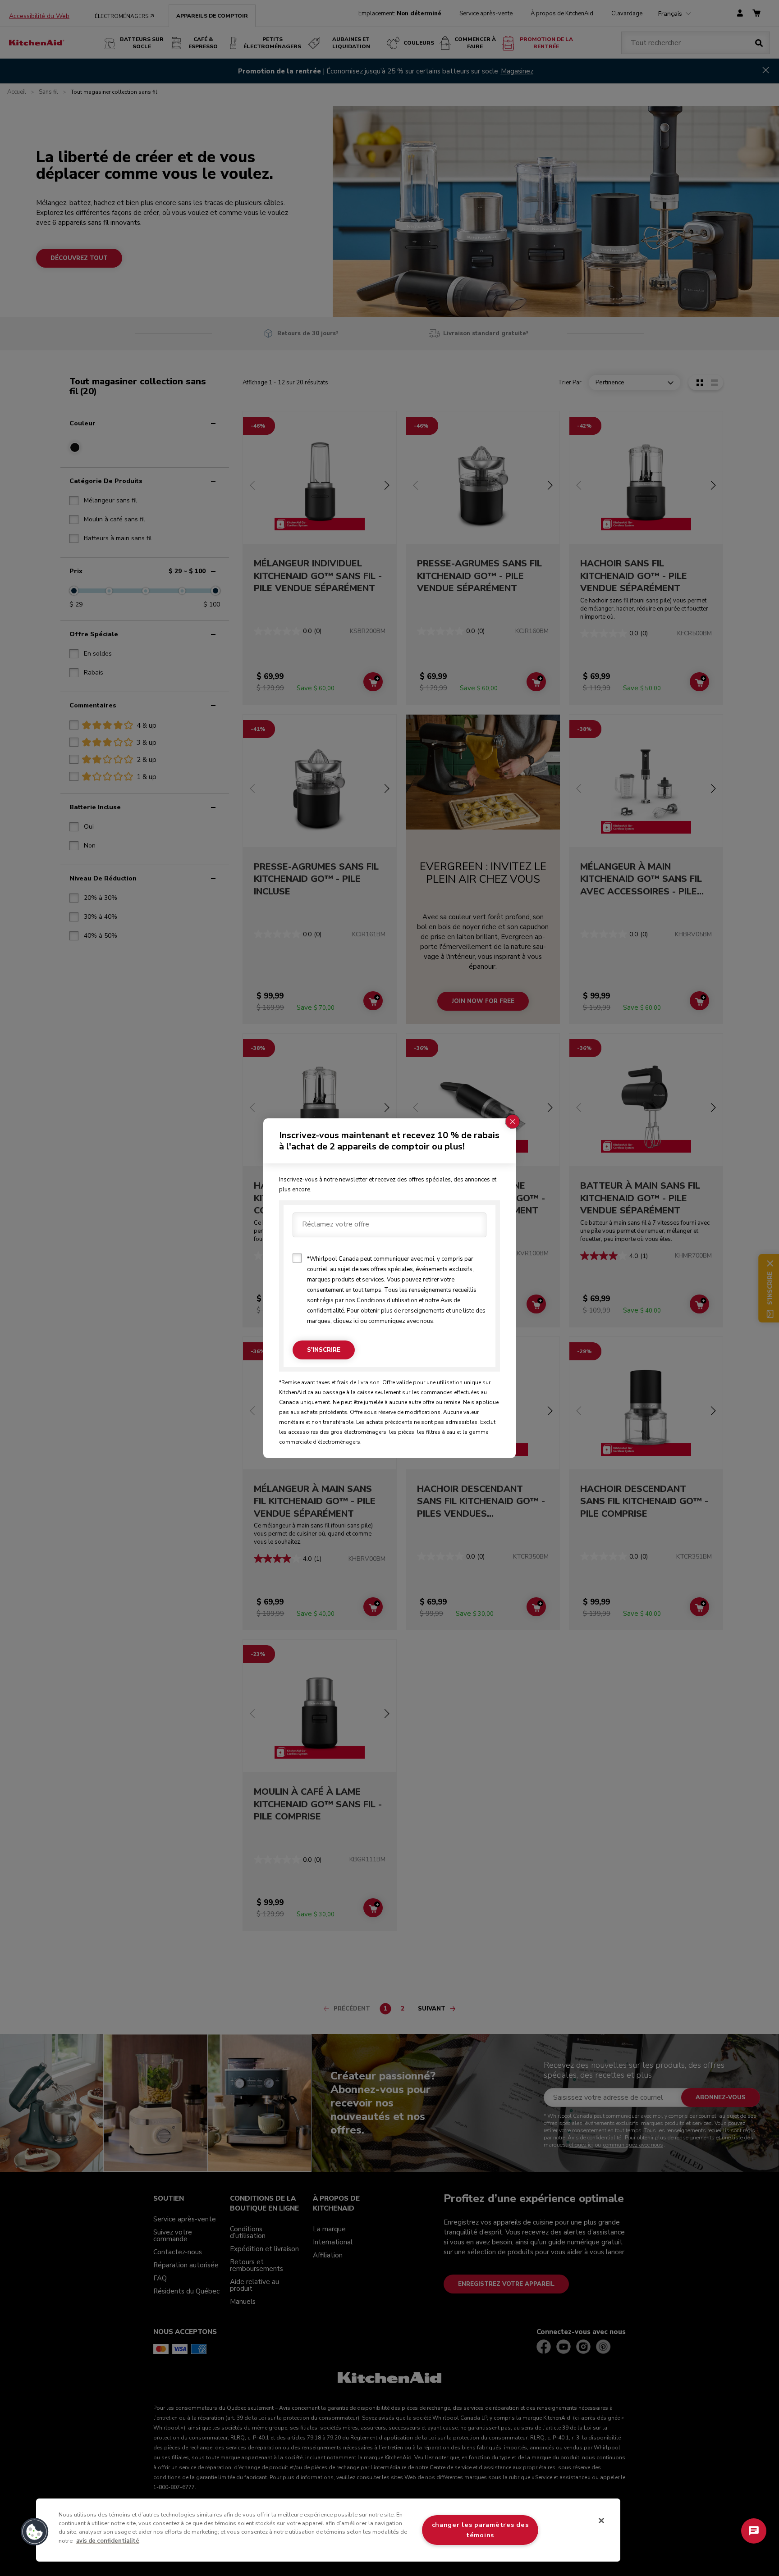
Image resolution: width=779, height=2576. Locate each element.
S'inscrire (324, 1350)
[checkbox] (297, 1258)
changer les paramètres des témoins (480, 2530)
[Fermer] (601, 2521)
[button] (35, 2532)
